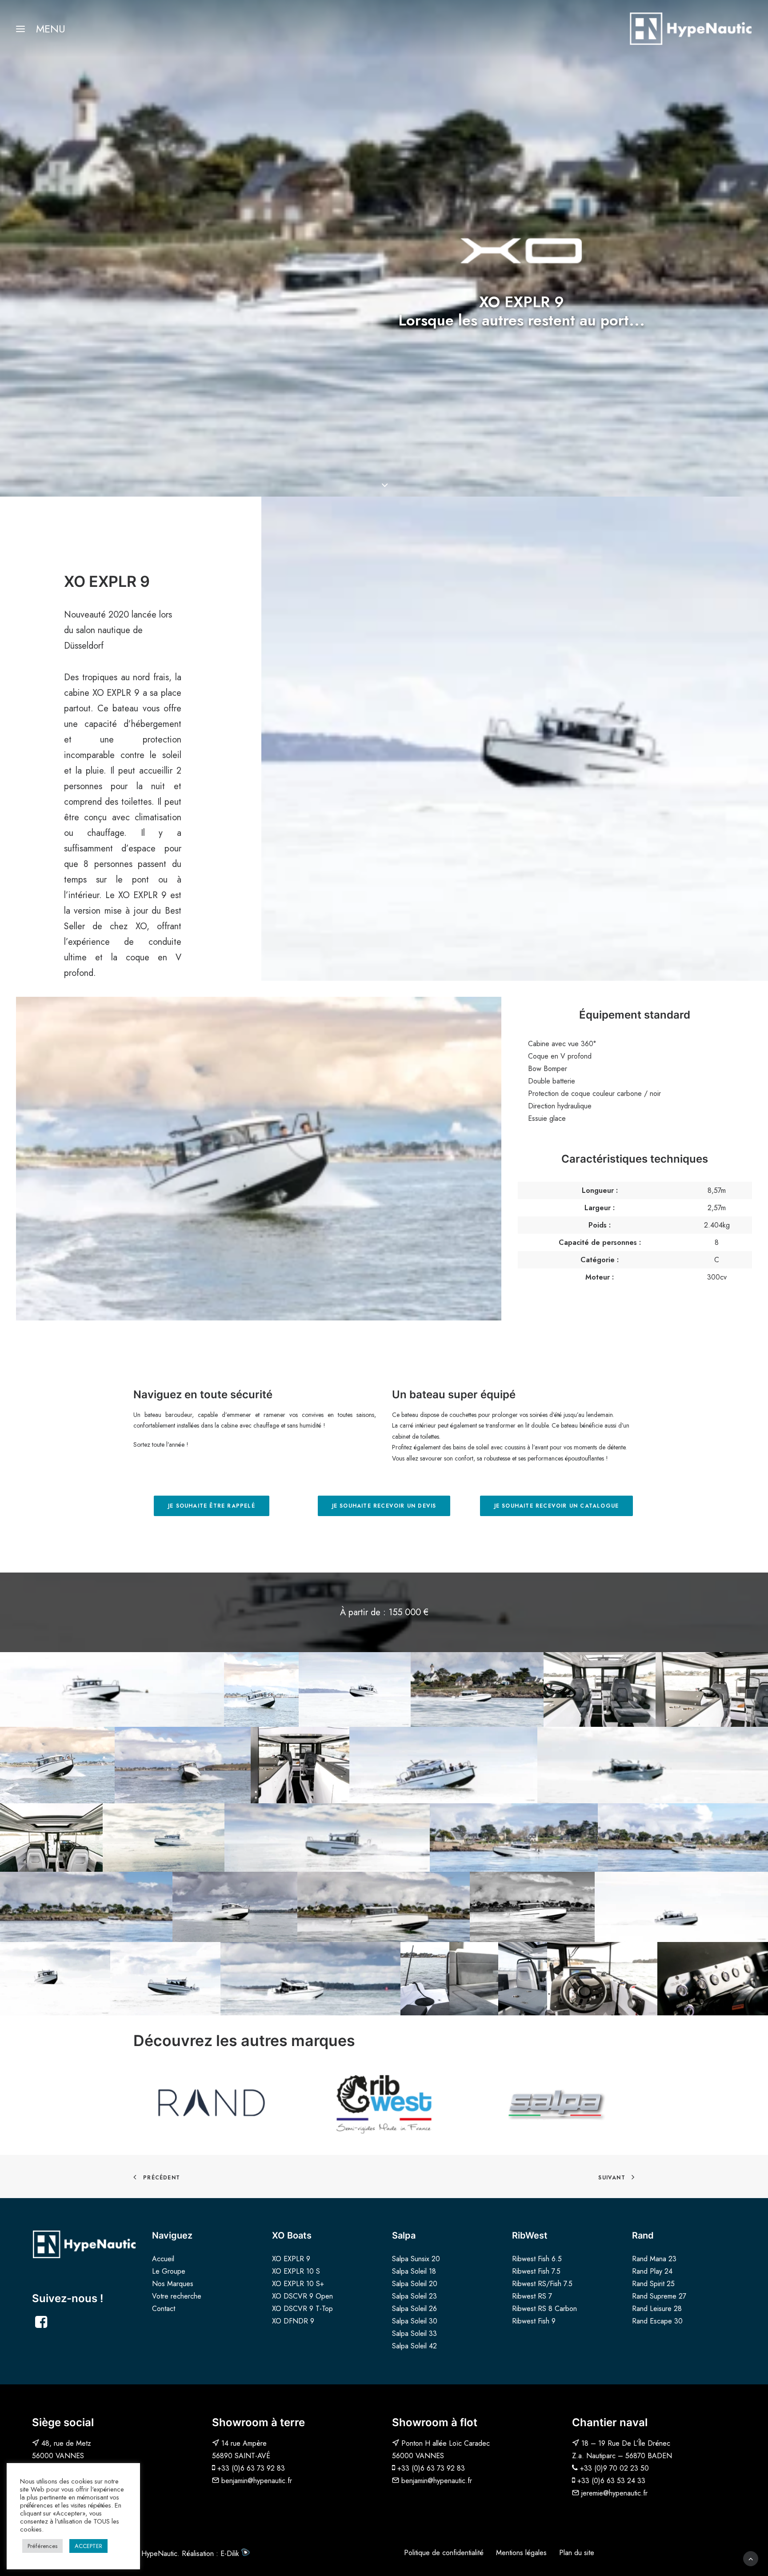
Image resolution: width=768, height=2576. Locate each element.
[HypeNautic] (690, 29)
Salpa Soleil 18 (414, 2271)
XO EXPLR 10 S (296, 2271)
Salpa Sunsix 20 (416, 2259)
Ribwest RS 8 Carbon (544, 2309)
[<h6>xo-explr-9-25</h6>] (55, 1979)
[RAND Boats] (212, 2103)
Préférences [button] (42, 2546)
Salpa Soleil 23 (414, 2296)
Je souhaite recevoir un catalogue (557, 1506)
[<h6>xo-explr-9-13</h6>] (183, 1765)
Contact (164, 2309)
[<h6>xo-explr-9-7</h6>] (600, 1689)
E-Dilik (231, 2554)
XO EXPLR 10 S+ (298, 2284)
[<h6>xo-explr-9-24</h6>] (681, 1907)
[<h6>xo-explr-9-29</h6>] (477, 1689)
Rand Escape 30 (657, 2321)
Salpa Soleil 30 (415, 2321)
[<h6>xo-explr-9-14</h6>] (443, 1765)
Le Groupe (169, 2271)
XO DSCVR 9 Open (302, 2296)
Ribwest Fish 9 (534, 2321)
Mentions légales (521, 2553)
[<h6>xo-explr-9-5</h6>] (713, 1979)
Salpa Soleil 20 (415, 2284)
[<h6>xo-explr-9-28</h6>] (355, 1689)
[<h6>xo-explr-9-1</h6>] (425, 1979)
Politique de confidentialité (444, 2553)
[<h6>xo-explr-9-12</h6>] (57, 1765)
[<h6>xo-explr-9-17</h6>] (327, 1838)
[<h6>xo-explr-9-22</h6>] (384, 1907)
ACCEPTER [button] (88, 2546)
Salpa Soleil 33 (414, 2333)
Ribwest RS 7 (532, 2296)
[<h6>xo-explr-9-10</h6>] (51, 1838)
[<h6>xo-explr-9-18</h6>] (514, 1838)
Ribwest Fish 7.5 (536, 2271)
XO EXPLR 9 (291, 2259)
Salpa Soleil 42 (414, 2346)
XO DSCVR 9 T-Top (302, 2309)
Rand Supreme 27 (659, 2296)
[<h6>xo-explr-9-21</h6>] (235, 1907)
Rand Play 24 (652, 2271)
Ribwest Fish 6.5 (537, 2259)
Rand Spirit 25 (653, 2284)
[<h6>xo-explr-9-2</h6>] (474, 1979)
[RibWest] (384, 2103)
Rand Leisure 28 (657, 2309)
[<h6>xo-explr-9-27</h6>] (165, 1979)
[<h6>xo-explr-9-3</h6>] (523, 1979)
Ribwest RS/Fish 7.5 (542, 2284)
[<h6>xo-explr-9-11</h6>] (261, 1689)
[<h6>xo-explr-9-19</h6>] (683, 1838)
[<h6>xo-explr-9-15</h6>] (653, 1765)
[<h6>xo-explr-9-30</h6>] (310, 1979)
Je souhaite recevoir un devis (384, 1506)
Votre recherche (177, 2296)
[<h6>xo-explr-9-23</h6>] (532, 1907)
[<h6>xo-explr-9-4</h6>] (602, 1979)
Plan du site (577, 2553)
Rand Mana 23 (654, 2259)
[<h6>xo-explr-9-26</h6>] (112, 1689)
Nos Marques (173, 2284)
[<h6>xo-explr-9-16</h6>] (164, 1838)
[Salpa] (556, 2103)
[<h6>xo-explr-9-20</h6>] (86, 1907)
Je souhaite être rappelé (212, 1506)
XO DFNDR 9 (293, 2321)
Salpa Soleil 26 (414, 2309)
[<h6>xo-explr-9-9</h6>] (712, 1689)
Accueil (163, 2259)
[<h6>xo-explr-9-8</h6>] (300, 1765)
